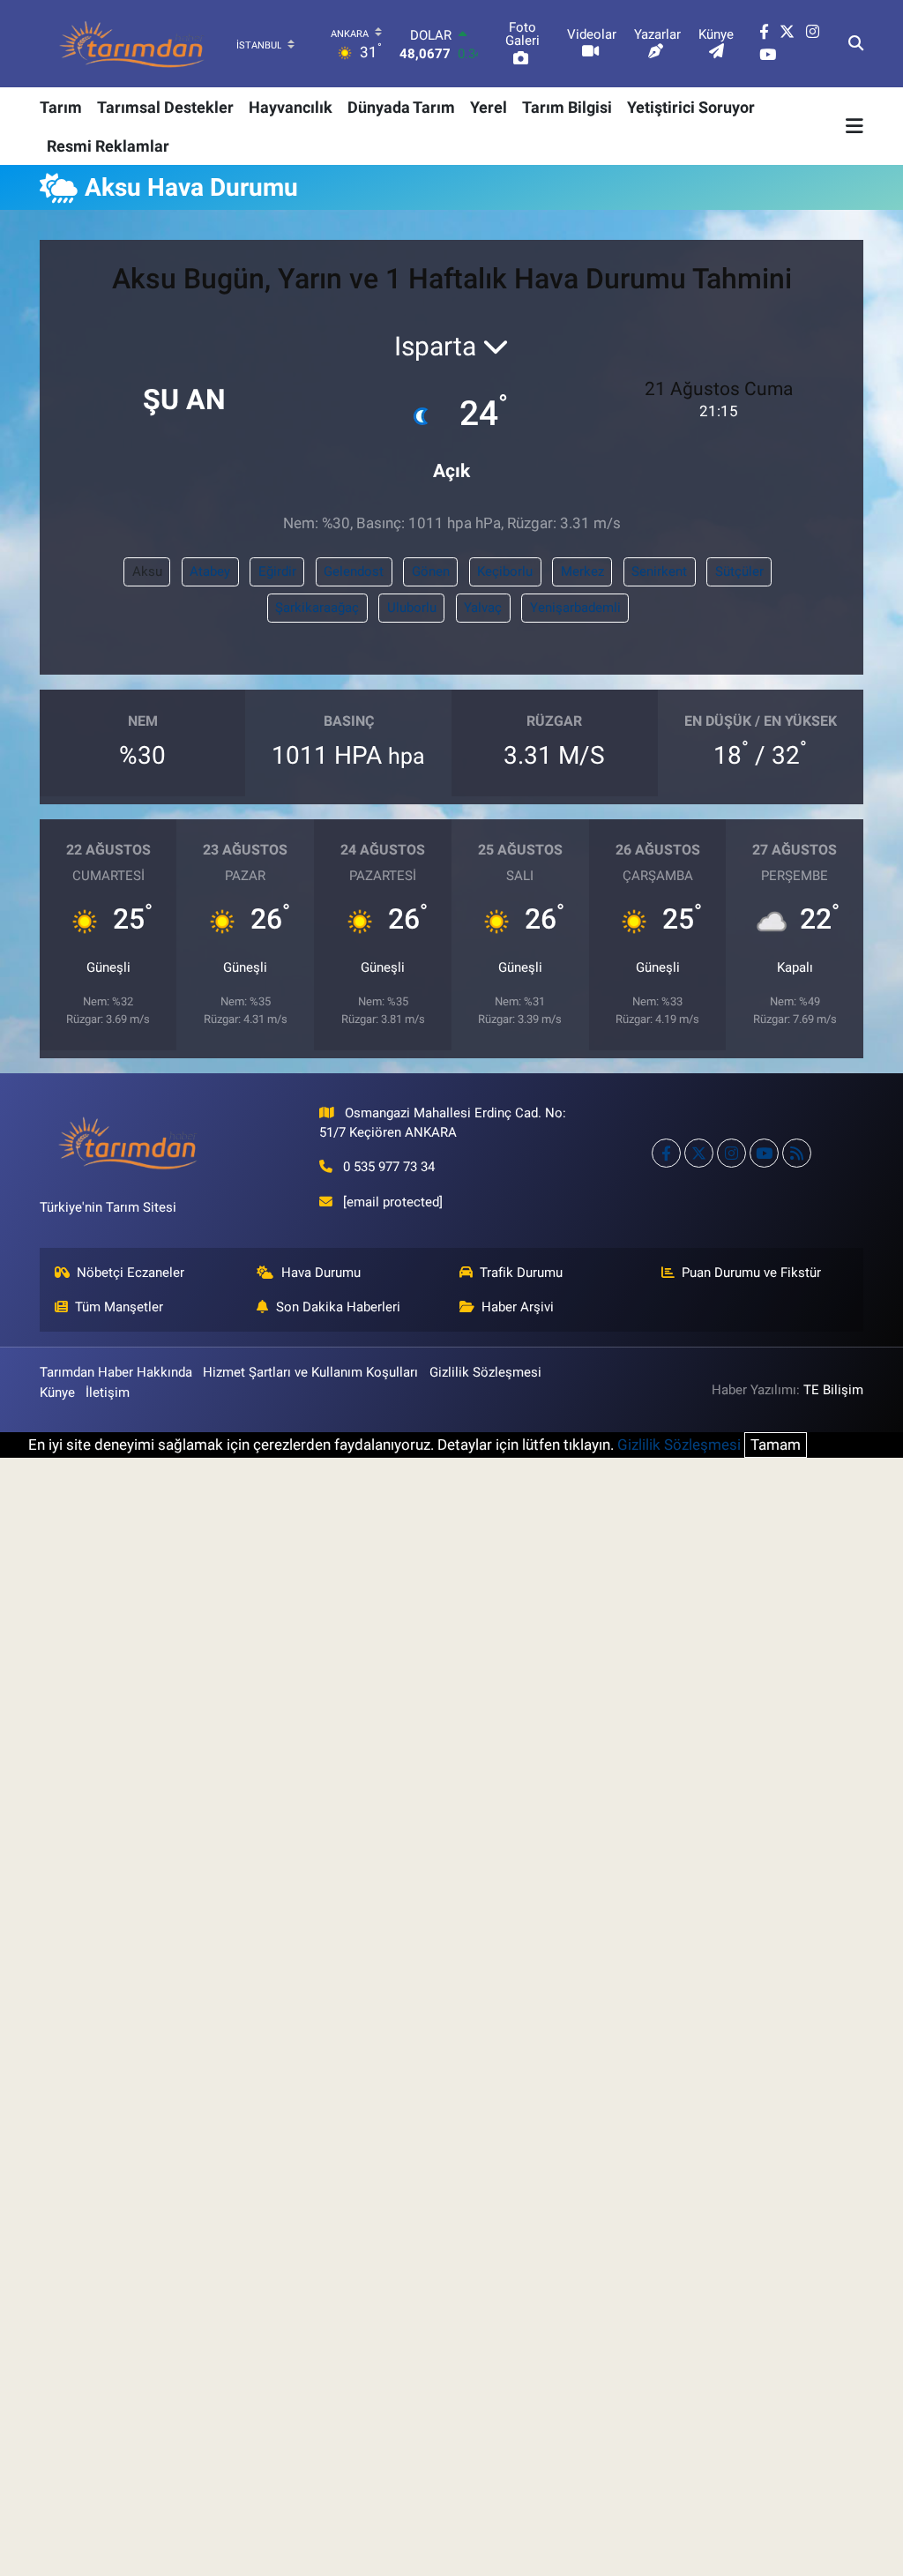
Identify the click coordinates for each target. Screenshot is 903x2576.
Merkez (582, 571)
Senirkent (659, 571)
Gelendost (354, 571)
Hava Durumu (321, 1273)
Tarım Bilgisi (567, 107)
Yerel (489, 107)
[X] (699, 1153)
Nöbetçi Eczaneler (131, 1273)
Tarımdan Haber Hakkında (116, 1372)
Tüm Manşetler (119, 1307)
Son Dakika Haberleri (338, 1307)
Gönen (431, 571)
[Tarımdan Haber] (132, 44)
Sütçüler (739, 571)
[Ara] (856, 44)
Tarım (61, 107)
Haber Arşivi (518, 1307)
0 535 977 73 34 (389, 1167)
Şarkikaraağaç (317, 608)
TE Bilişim (833, 1390)
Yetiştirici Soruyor (691, 107)
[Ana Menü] (854, 126)
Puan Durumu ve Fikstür (751, 1273)
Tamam (776, 1445)
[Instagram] (731, 1153)
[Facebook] (666, 1153)
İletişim (108, 1393)
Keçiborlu (505, 571)
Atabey (210, 571)
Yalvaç (483, 608)
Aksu (147, 571)
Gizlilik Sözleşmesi (485, 1372)
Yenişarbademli (575, 608)
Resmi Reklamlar (108, 146)
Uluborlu (412, 608)
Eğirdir (277, 571)
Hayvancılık (291, 107)
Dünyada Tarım (401, 107)
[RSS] (797, 1153)
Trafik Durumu (521, 1273)
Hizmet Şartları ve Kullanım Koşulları (310, 1372)
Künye (57, 1393)
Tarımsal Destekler (165, 107)
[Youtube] (764, 1153)
